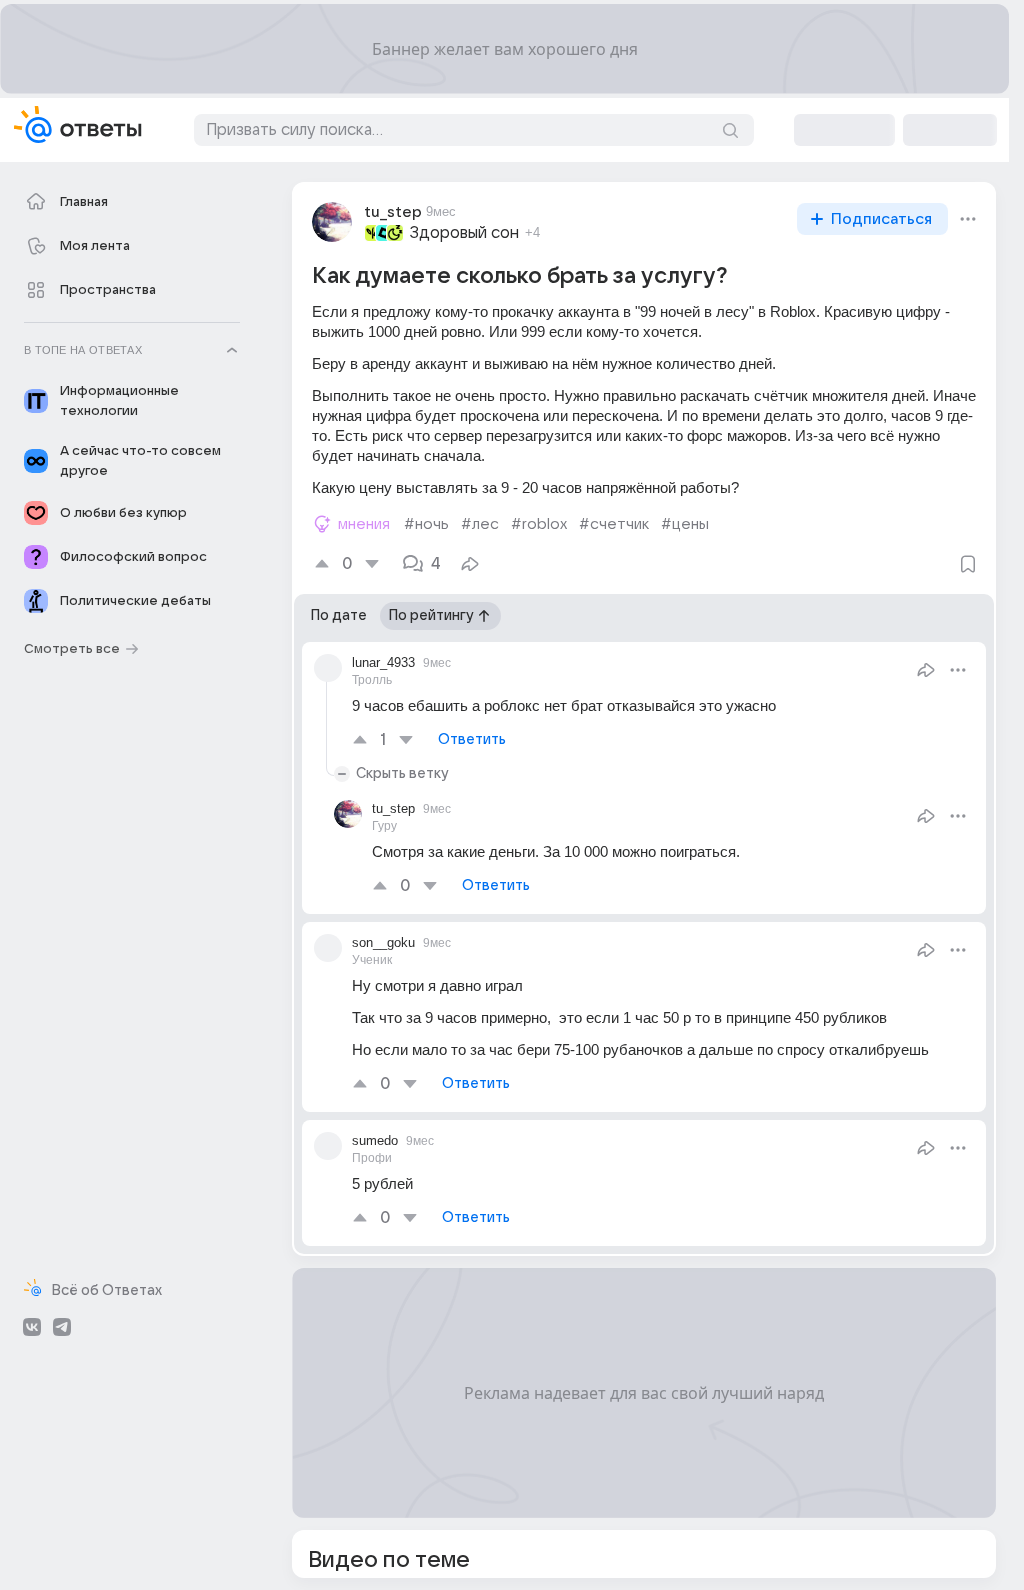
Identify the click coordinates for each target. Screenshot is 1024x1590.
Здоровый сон (464, 233)
